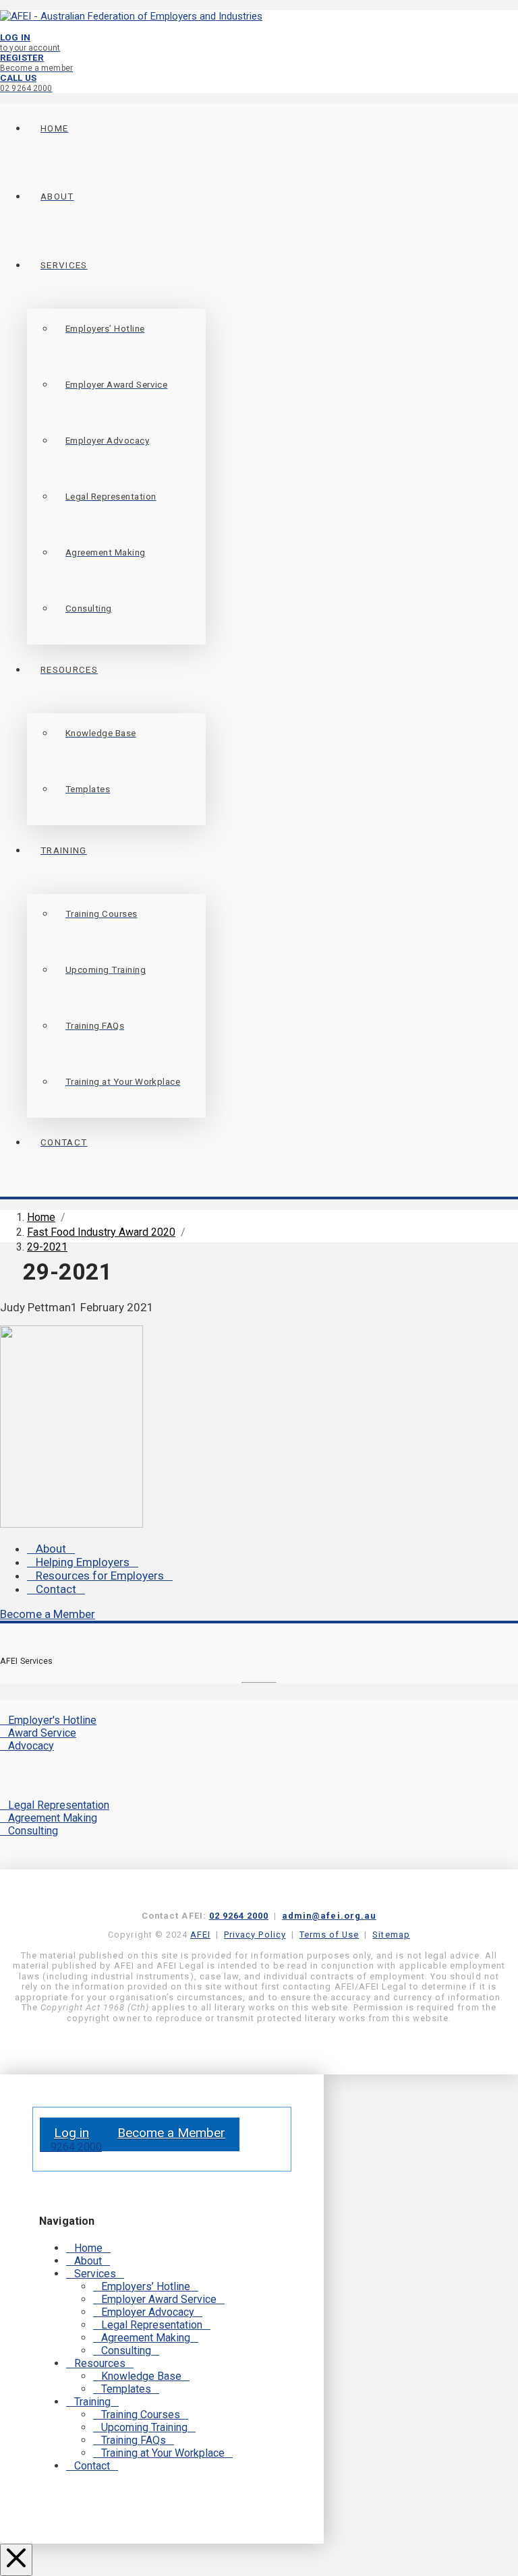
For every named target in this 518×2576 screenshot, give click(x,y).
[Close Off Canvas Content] (16, 2560)
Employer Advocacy (148, 2312)
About (51, 1549)
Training (92, 2402)
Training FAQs (134, 2440)
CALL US (26, 83)
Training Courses (141, 2415)
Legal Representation (59, 1805)
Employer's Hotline (52, 1720)
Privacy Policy (255, 1935)
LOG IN (30, 42)
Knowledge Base (141, 2376)
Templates (126, 2389)
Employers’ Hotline (146, 2286)
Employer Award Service (159, 2299)
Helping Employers (83, 1562)
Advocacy (31, 1746)
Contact (56, 1589)
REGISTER (36, 62)
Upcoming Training (144, 2427)
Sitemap (391, 1935)
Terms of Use (329, 1935)
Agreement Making (53, 1818)
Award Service (42, 1733)
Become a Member (48, 1614)
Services (95, 2274)
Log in (71, 2133)
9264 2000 (75, 2147)
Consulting (33, 1831)
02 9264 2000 (239, 1916)
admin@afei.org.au (329, 1916)
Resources (100, 2363)
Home (88, 2248)
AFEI (200, 1935)
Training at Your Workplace (163, 2453)
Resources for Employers (100, 1576)
